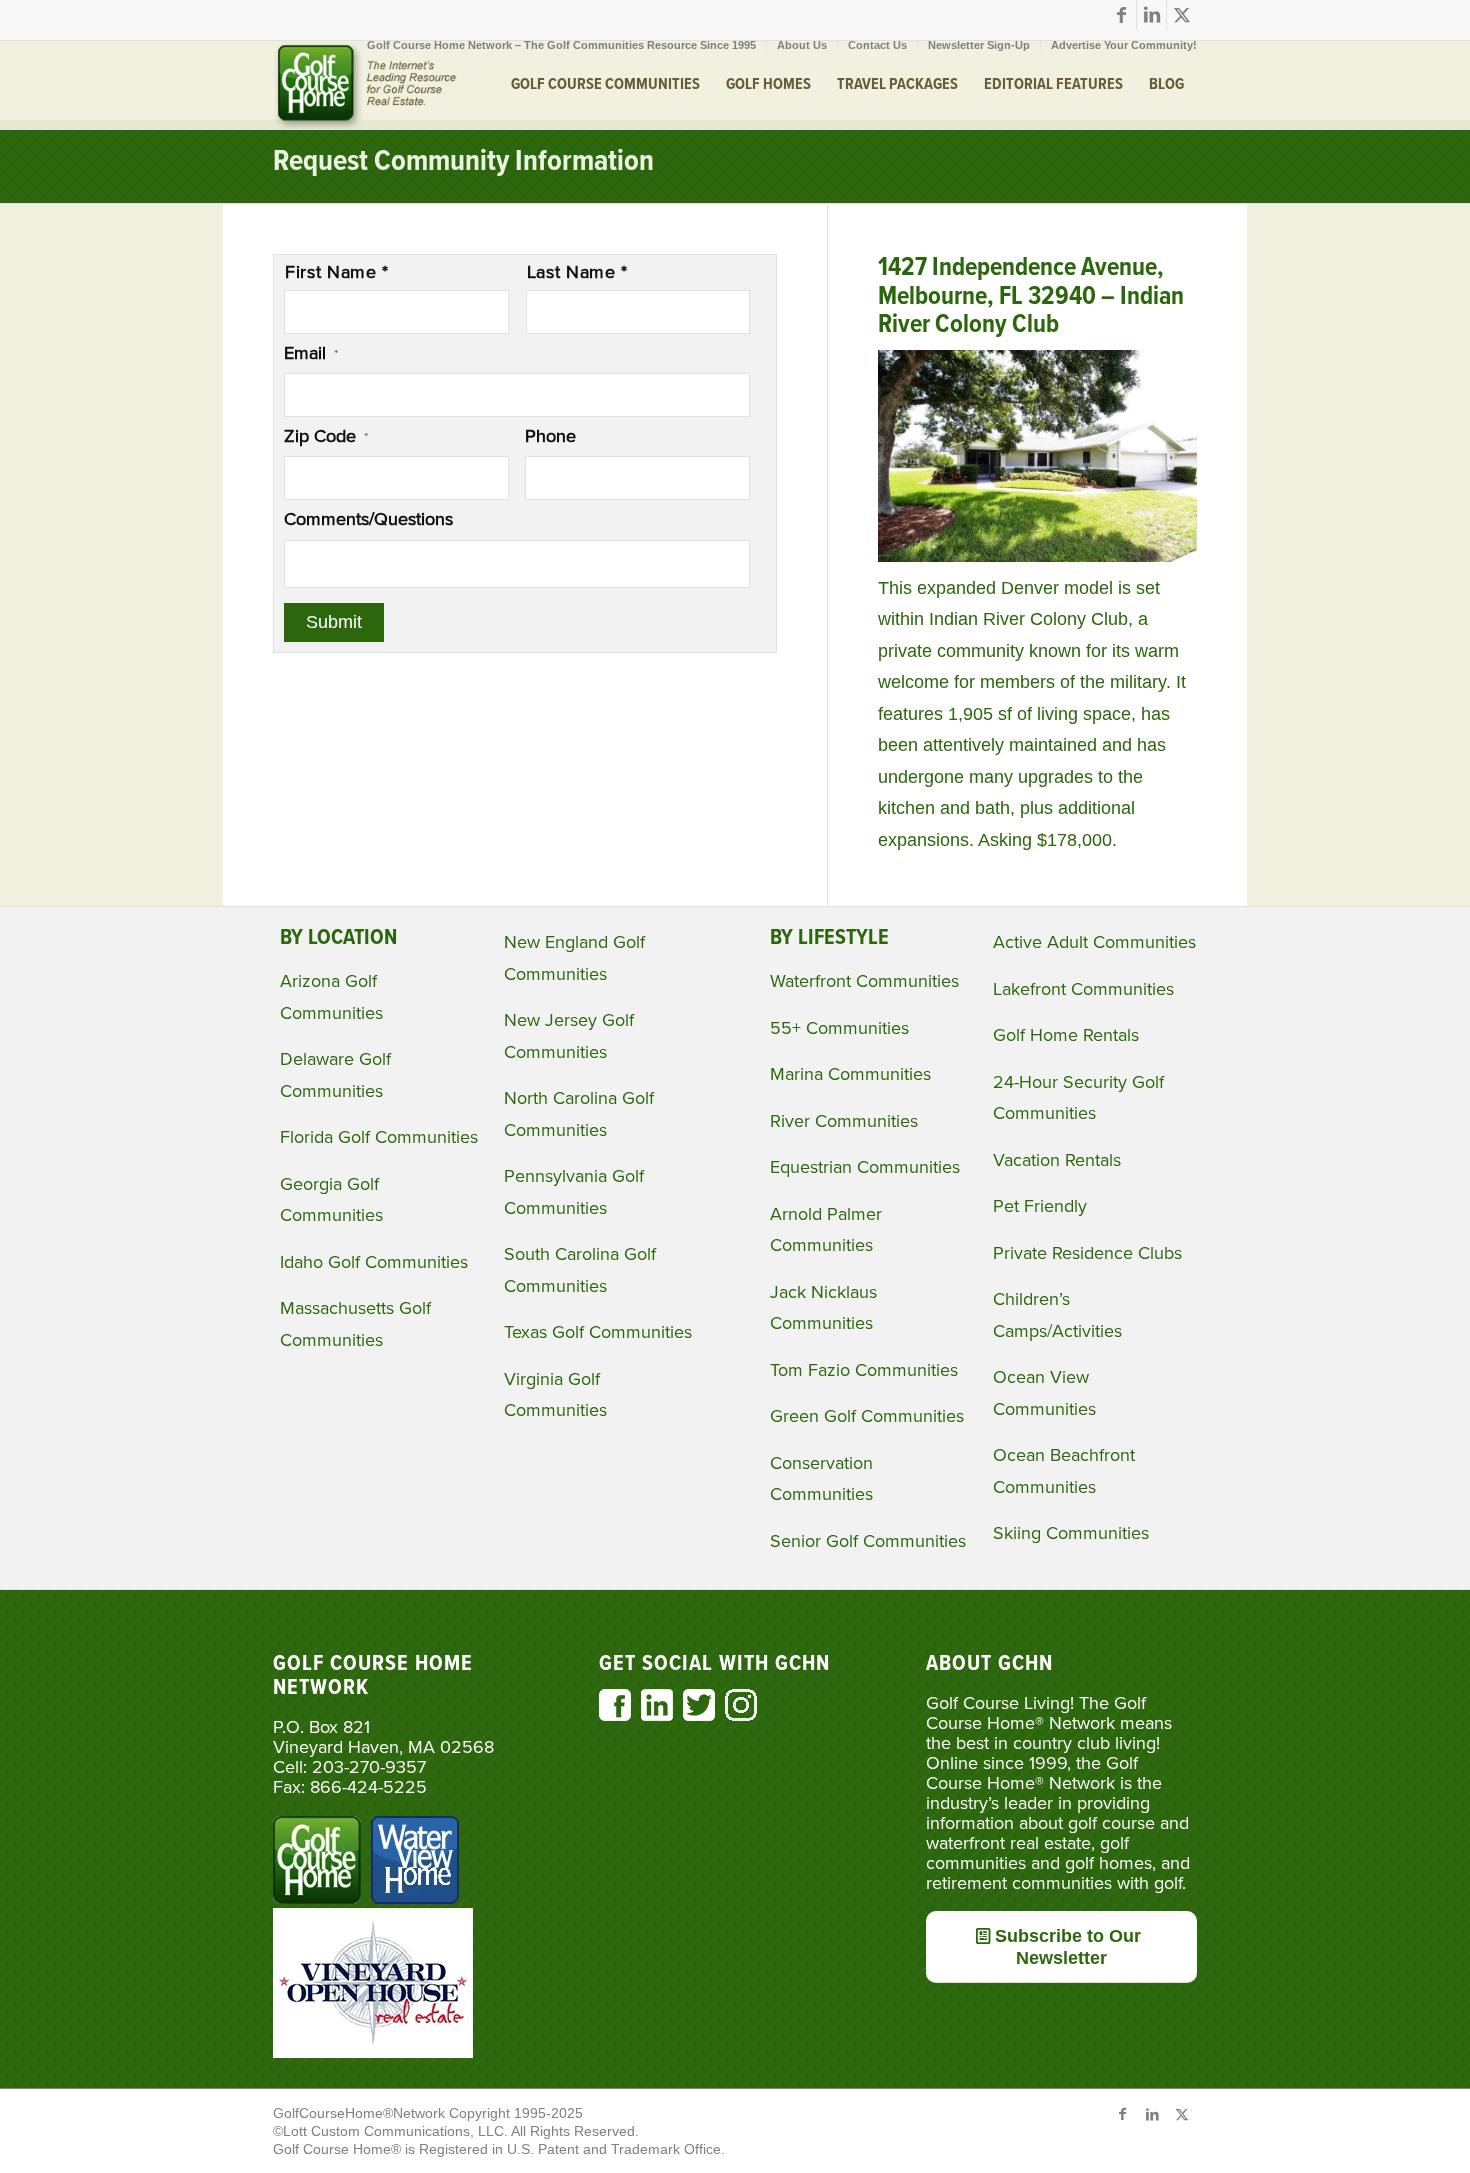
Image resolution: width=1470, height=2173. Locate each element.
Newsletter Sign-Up (979, 45)
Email (311, 353)
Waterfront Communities (864, 981)
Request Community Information (463, 162)
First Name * (337, 272)
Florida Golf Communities (379, 1137)
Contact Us (877, 45)
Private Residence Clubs (1087, 1253)
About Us (802, 45)
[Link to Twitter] (1182, 15)
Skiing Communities (1071, 1533)
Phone (550, 436)
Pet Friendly (1040, 1206)
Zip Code (326, 436)
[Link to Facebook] (1121, 15)
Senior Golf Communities (868, 1541)
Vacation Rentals (1057, 1160)
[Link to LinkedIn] (1151, 15)
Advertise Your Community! (1124, 45)
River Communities (844, 1121)
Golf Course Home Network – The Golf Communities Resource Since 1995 (561, 45)
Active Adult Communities (1094, 942)
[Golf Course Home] (365, 85)
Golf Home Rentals (1066, 1035)
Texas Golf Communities (598, 1332)
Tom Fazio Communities (864, 1370)
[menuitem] (562, 45)
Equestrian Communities (865, 1167)
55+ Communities (839, 1028)
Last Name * (577, 272)
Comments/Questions (368, 519)
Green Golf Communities (867, 1416)
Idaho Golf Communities (374, 1262)
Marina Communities (850, 1074)
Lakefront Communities (1083, 989)
